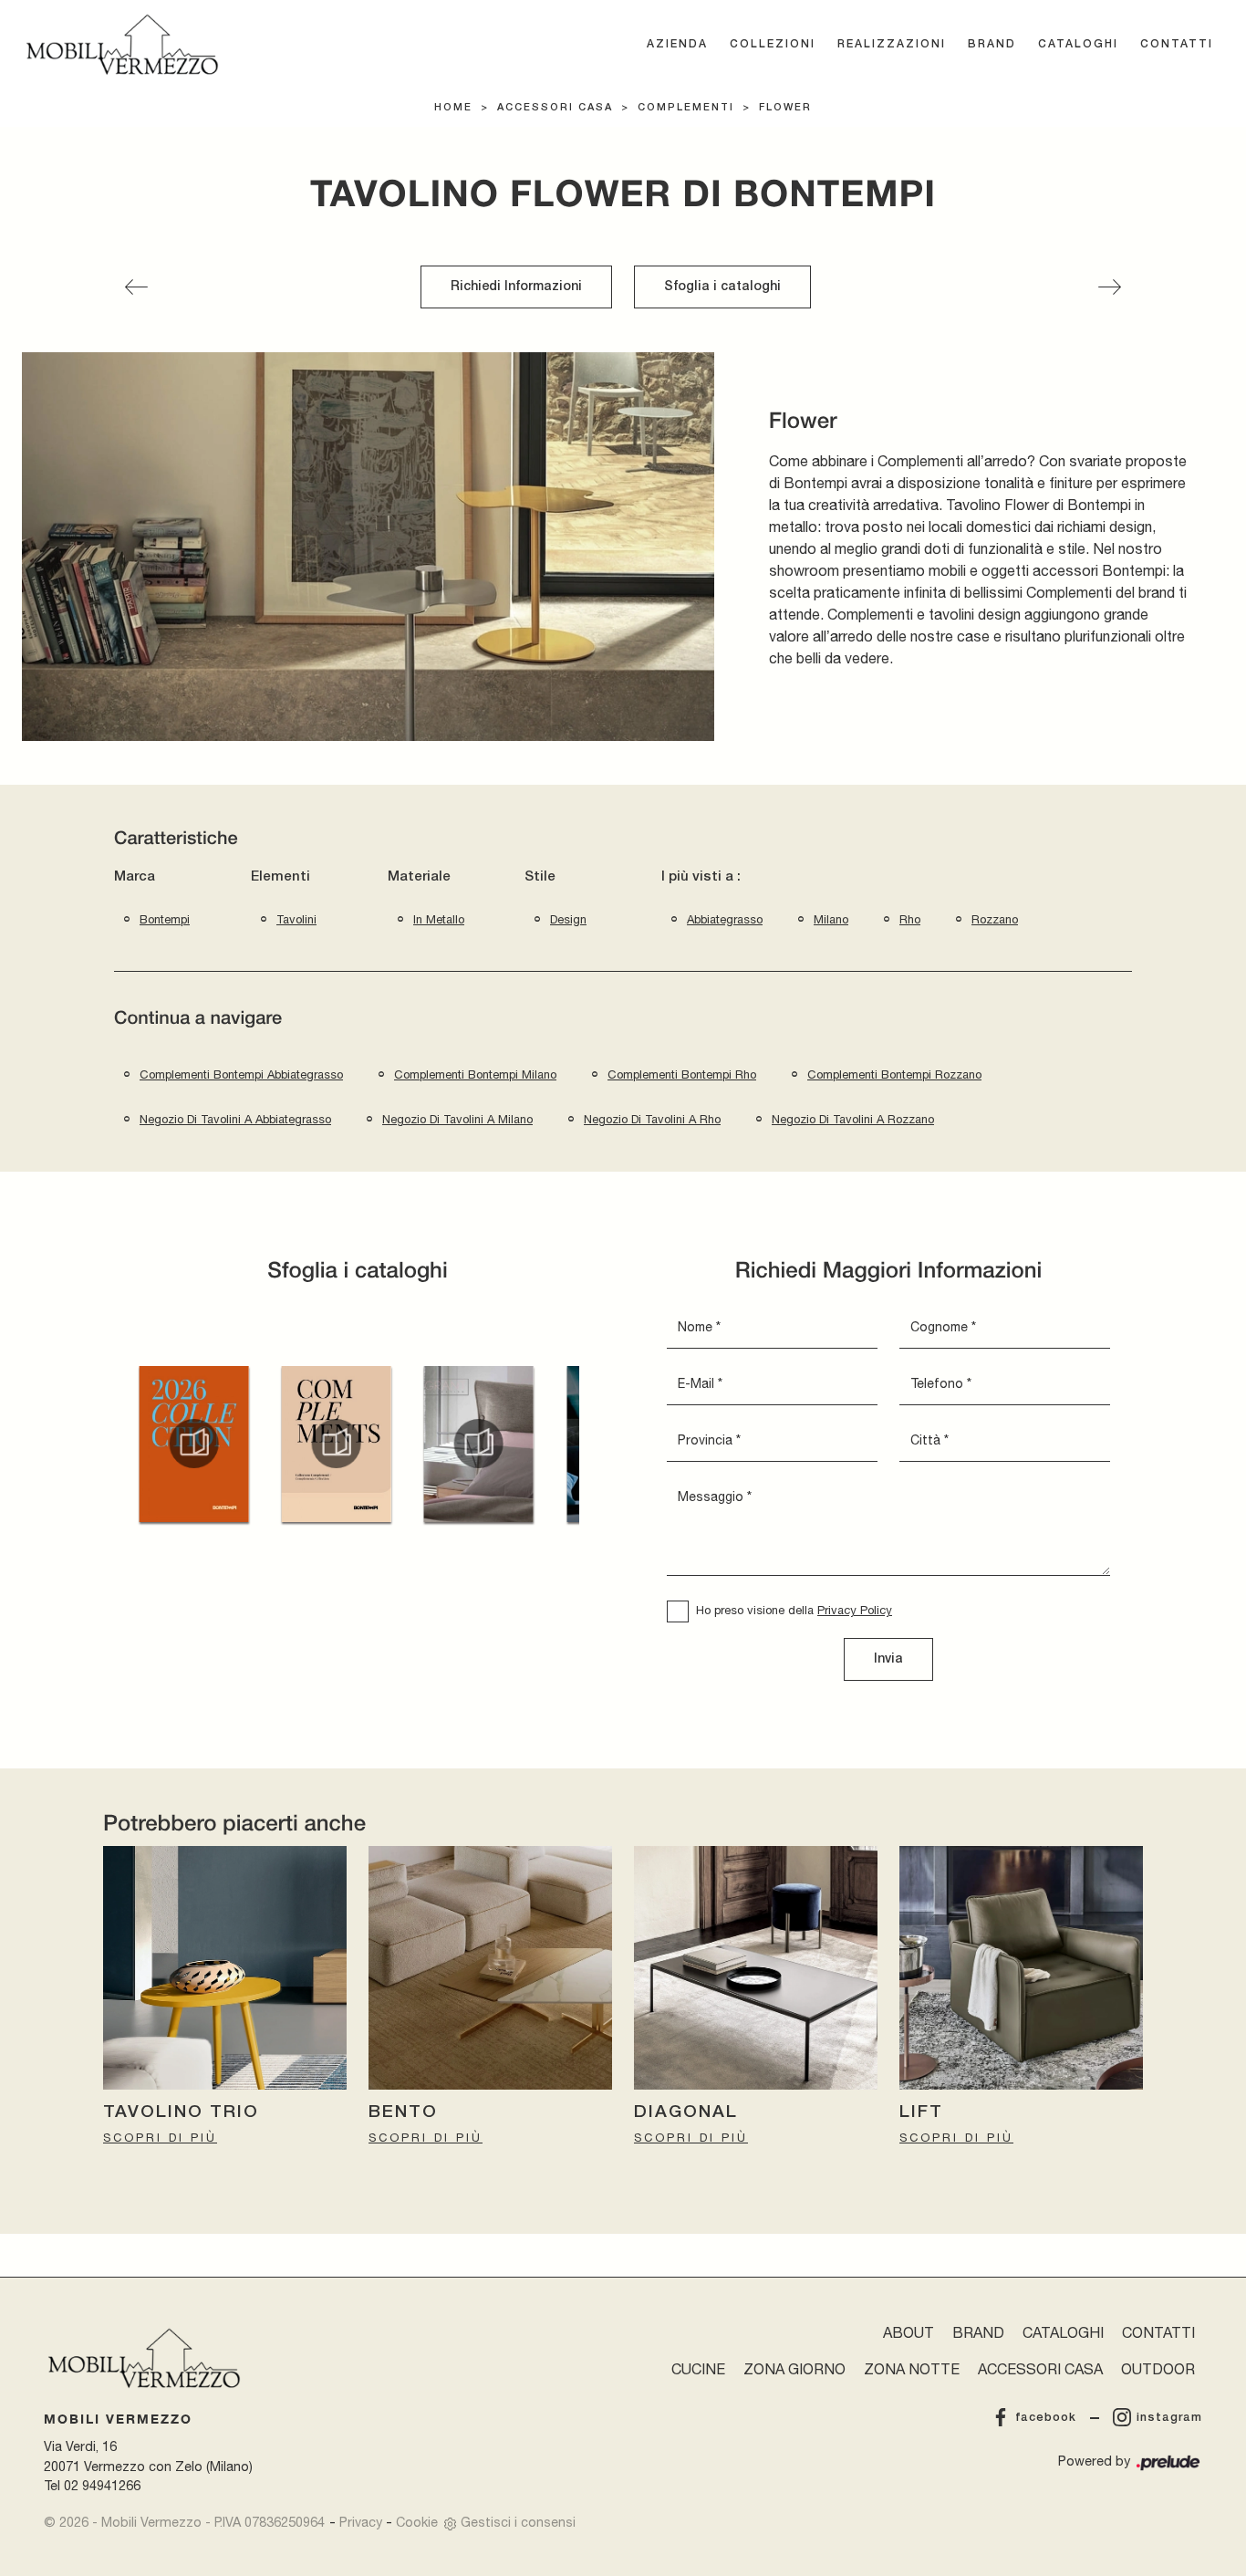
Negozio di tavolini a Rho (652, 1119)
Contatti (1177, 44)
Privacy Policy (855, 1610)
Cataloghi (1078, 44)
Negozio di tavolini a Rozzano (853, 1119)
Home (453, 108)
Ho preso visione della (794, 1610)
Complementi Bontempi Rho (682, 1074)
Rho (910, 919)
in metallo (439, 919)
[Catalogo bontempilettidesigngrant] (479, 1444)
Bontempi (165, 919)
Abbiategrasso (725, 919)
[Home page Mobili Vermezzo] (122, 45)
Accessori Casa (555, 108)
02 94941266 (102, 2485)
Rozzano (995, 919)
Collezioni (773, 44)
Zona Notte (912, 2369)
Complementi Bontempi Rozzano (894, 1074)
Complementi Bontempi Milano (475, 1074)
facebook (1046, 2418)
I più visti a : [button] (701, 877)
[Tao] (1110, 287)
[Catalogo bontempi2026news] (193, 1444)
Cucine (698, 2369)
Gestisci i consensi (518, 2522)
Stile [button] (540, 877)
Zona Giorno (794, 2369)
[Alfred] (136, 287)
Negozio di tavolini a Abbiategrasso (235, 1119)
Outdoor (1158, 2369)
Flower (785, 108)
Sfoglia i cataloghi (722, 287)
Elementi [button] (280, 877)
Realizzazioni (892, 44)
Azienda (677, 44)
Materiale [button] (419, 877)
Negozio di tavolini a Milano (457, 1119)
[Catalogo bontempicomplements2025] (336, 1444)
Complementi (686, 108)
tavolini (296, 919)
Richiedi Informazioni (516, 287)
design (568, 919)
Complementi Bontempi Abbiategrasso (241, 1074)
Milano (831, 919)
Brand (992, 44)
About (909, 2332)
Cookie (417, 2522)
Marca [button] (135, 877)
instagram (1169, 2418)
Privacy (361, 2522)
